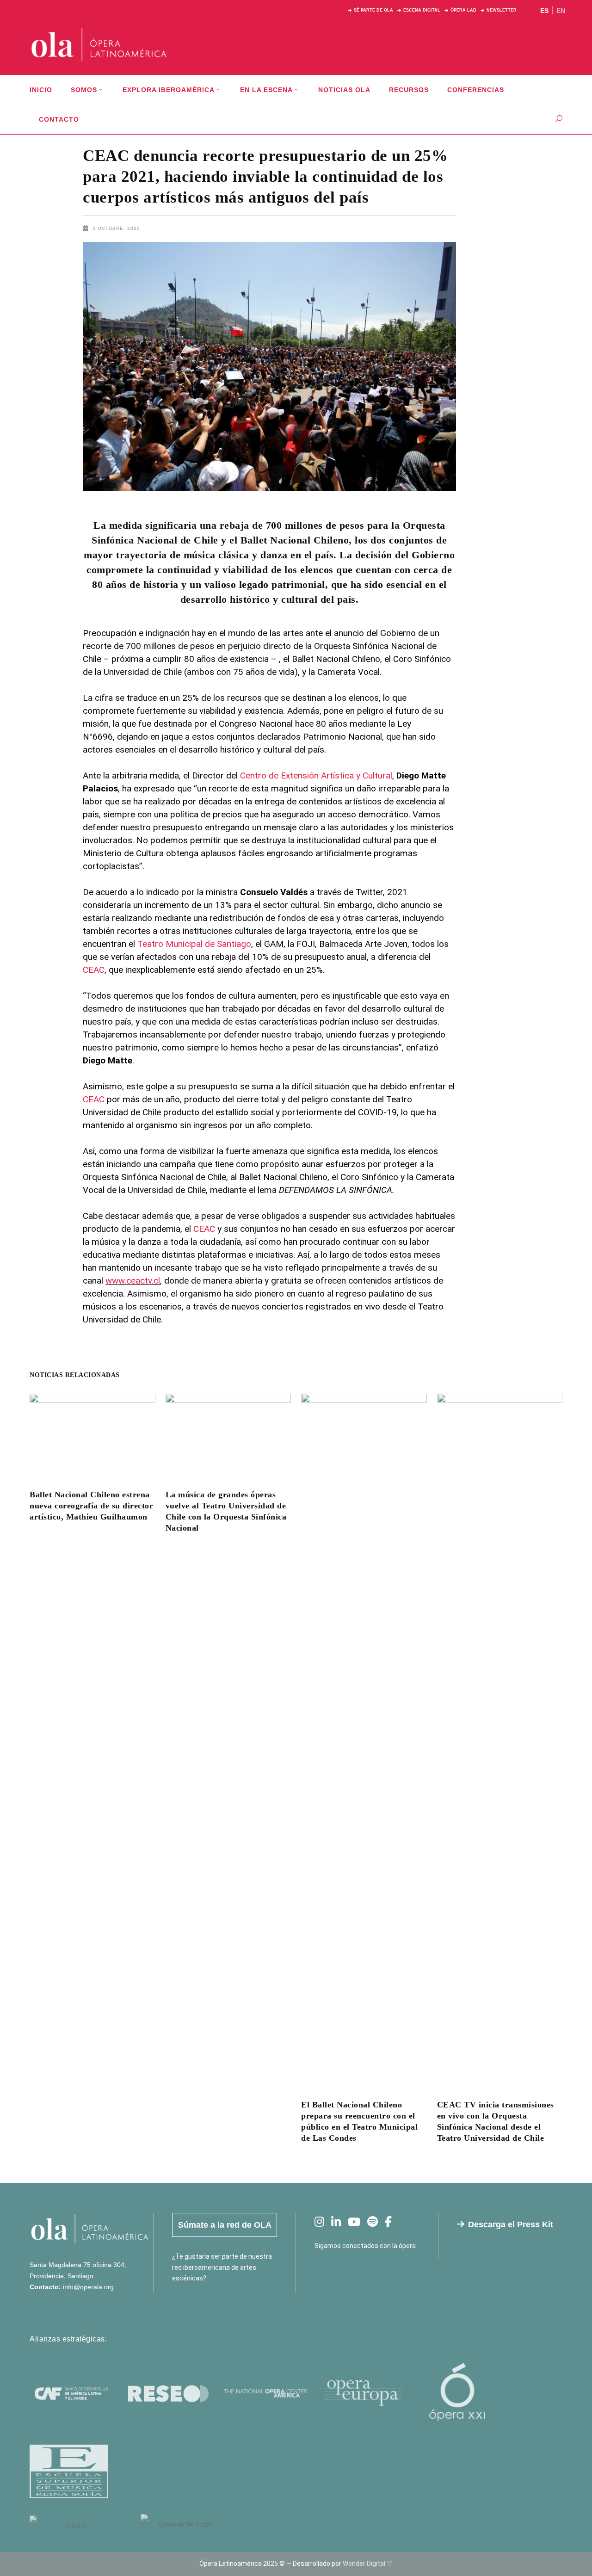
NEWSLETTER (502, 10)
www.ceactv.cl (133, 1281)
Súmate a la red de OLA (225, 2225)
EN (561, 11)
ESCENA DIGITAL (422, 10)
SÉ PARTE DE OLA (373, 10)
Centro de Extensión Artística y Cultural (316, 775)
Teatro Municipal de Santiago (193, 944)
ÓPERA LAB (463, 10)
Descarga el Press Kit (511, 2224)
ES (544, 11)
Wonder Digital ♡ (368, 2564)
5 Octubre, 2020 (116, 228)
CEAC (94, 970)
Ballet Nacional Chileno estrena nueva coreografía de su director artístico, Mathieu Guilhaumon (91, 1506)
